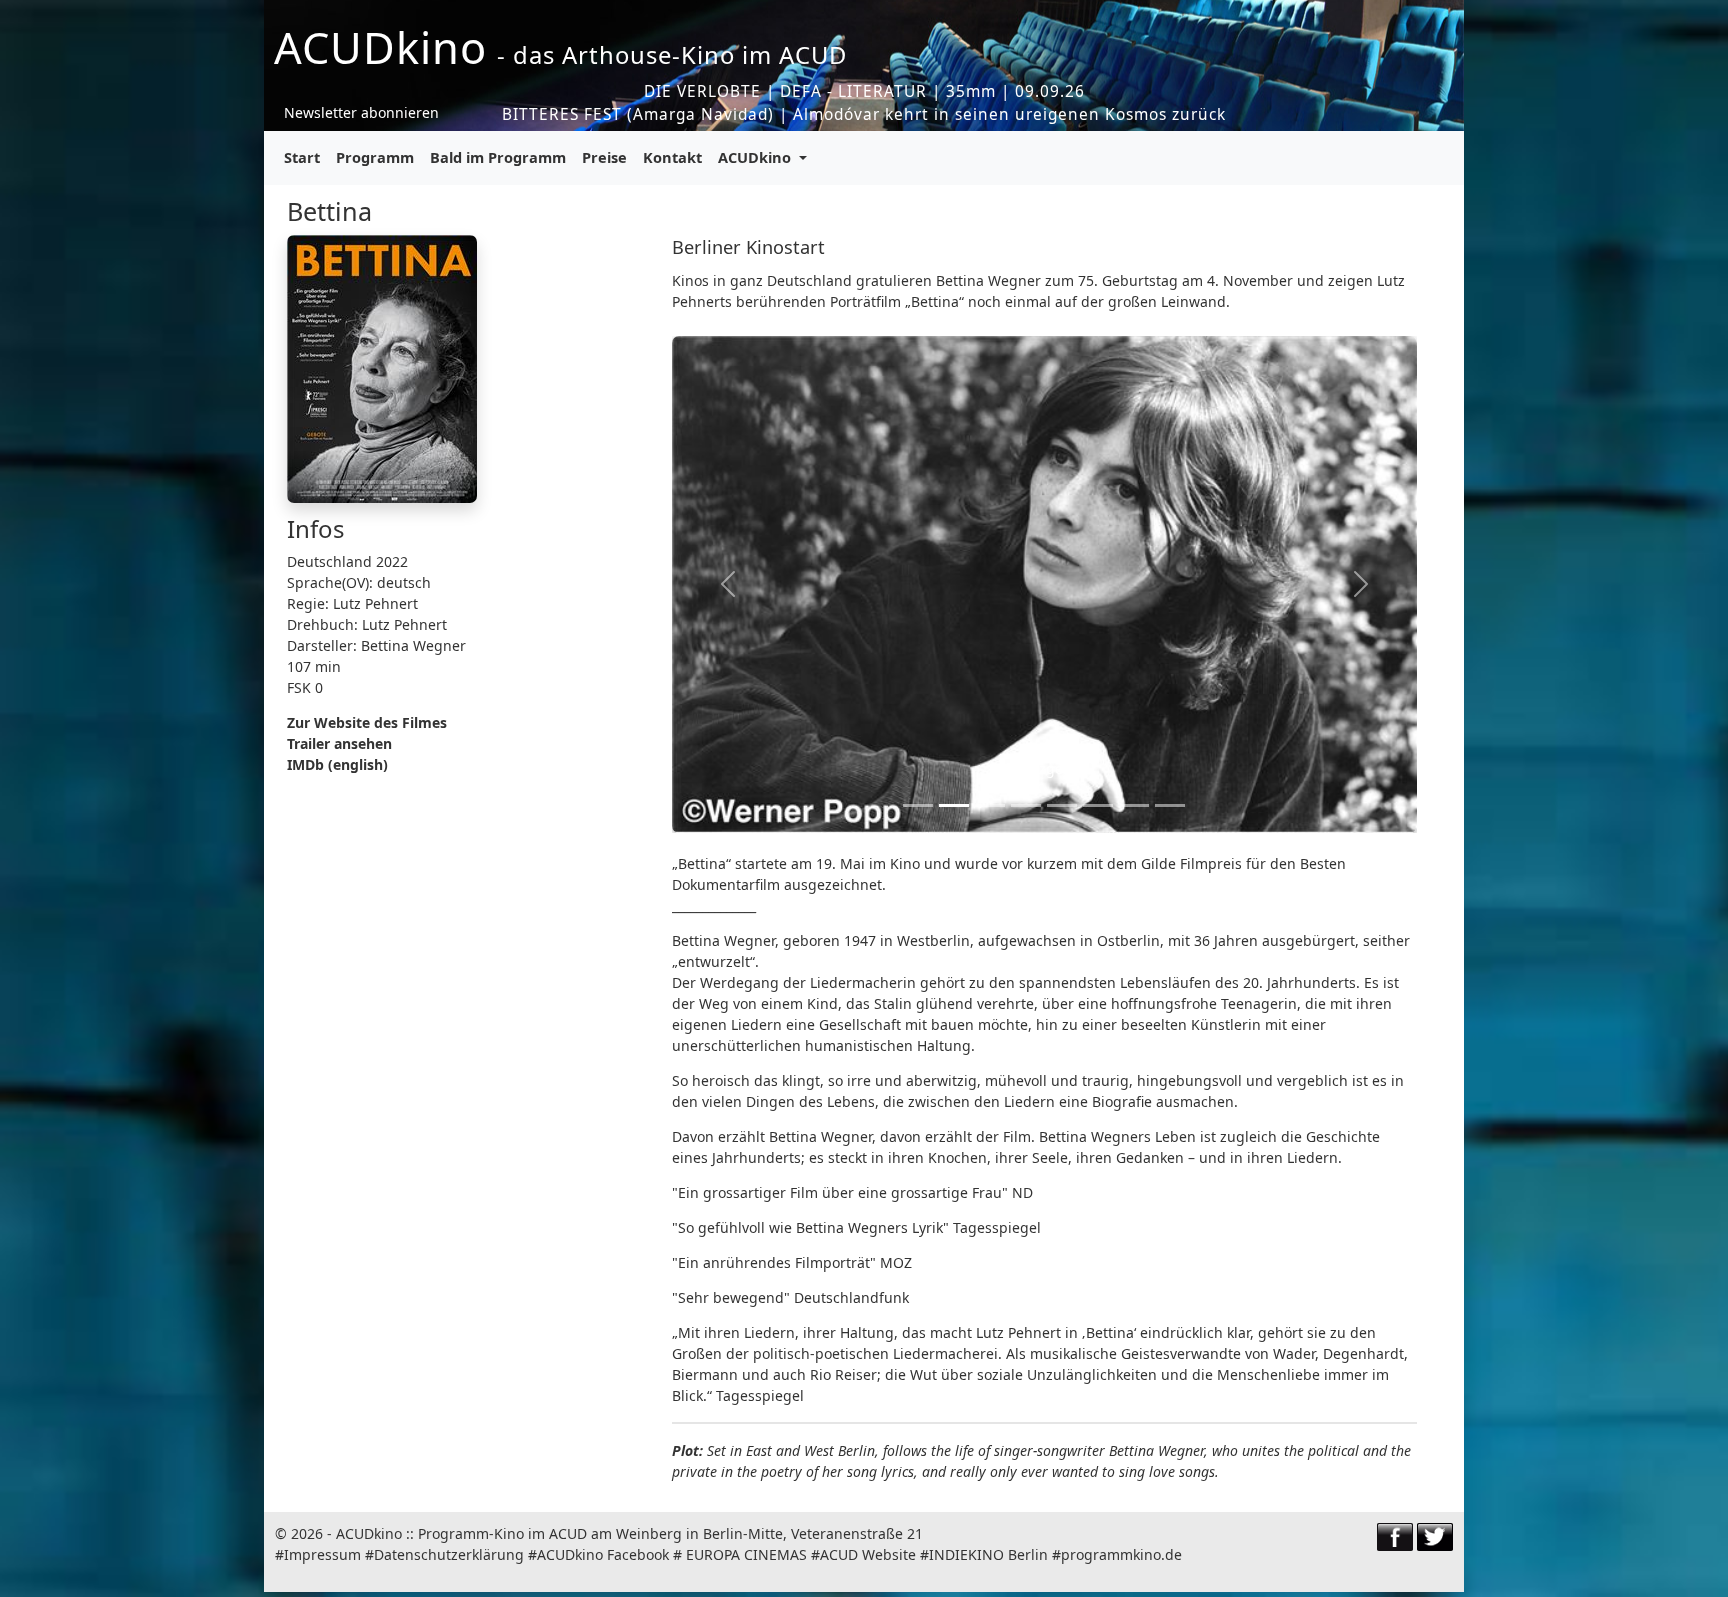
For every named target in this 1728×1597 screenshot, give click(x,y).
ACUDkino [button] (756, 157)
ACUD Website (868, 1554)
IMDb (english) (337, 764)
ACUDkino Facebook (603, 1554)
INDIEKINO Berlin (988, 1554)
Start (302, 157)
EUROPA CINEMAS (746, 1554)
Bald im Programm (498, 157)
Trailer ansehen (339, 743)
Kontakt (672, 157)
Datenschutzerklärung (449, 1554)
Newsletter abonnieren (361, 112)
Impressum (322, 1554)
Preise (604, 157)
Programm (375, 157)
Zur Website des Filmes (367, 722)
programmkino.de (1121, 1554)
